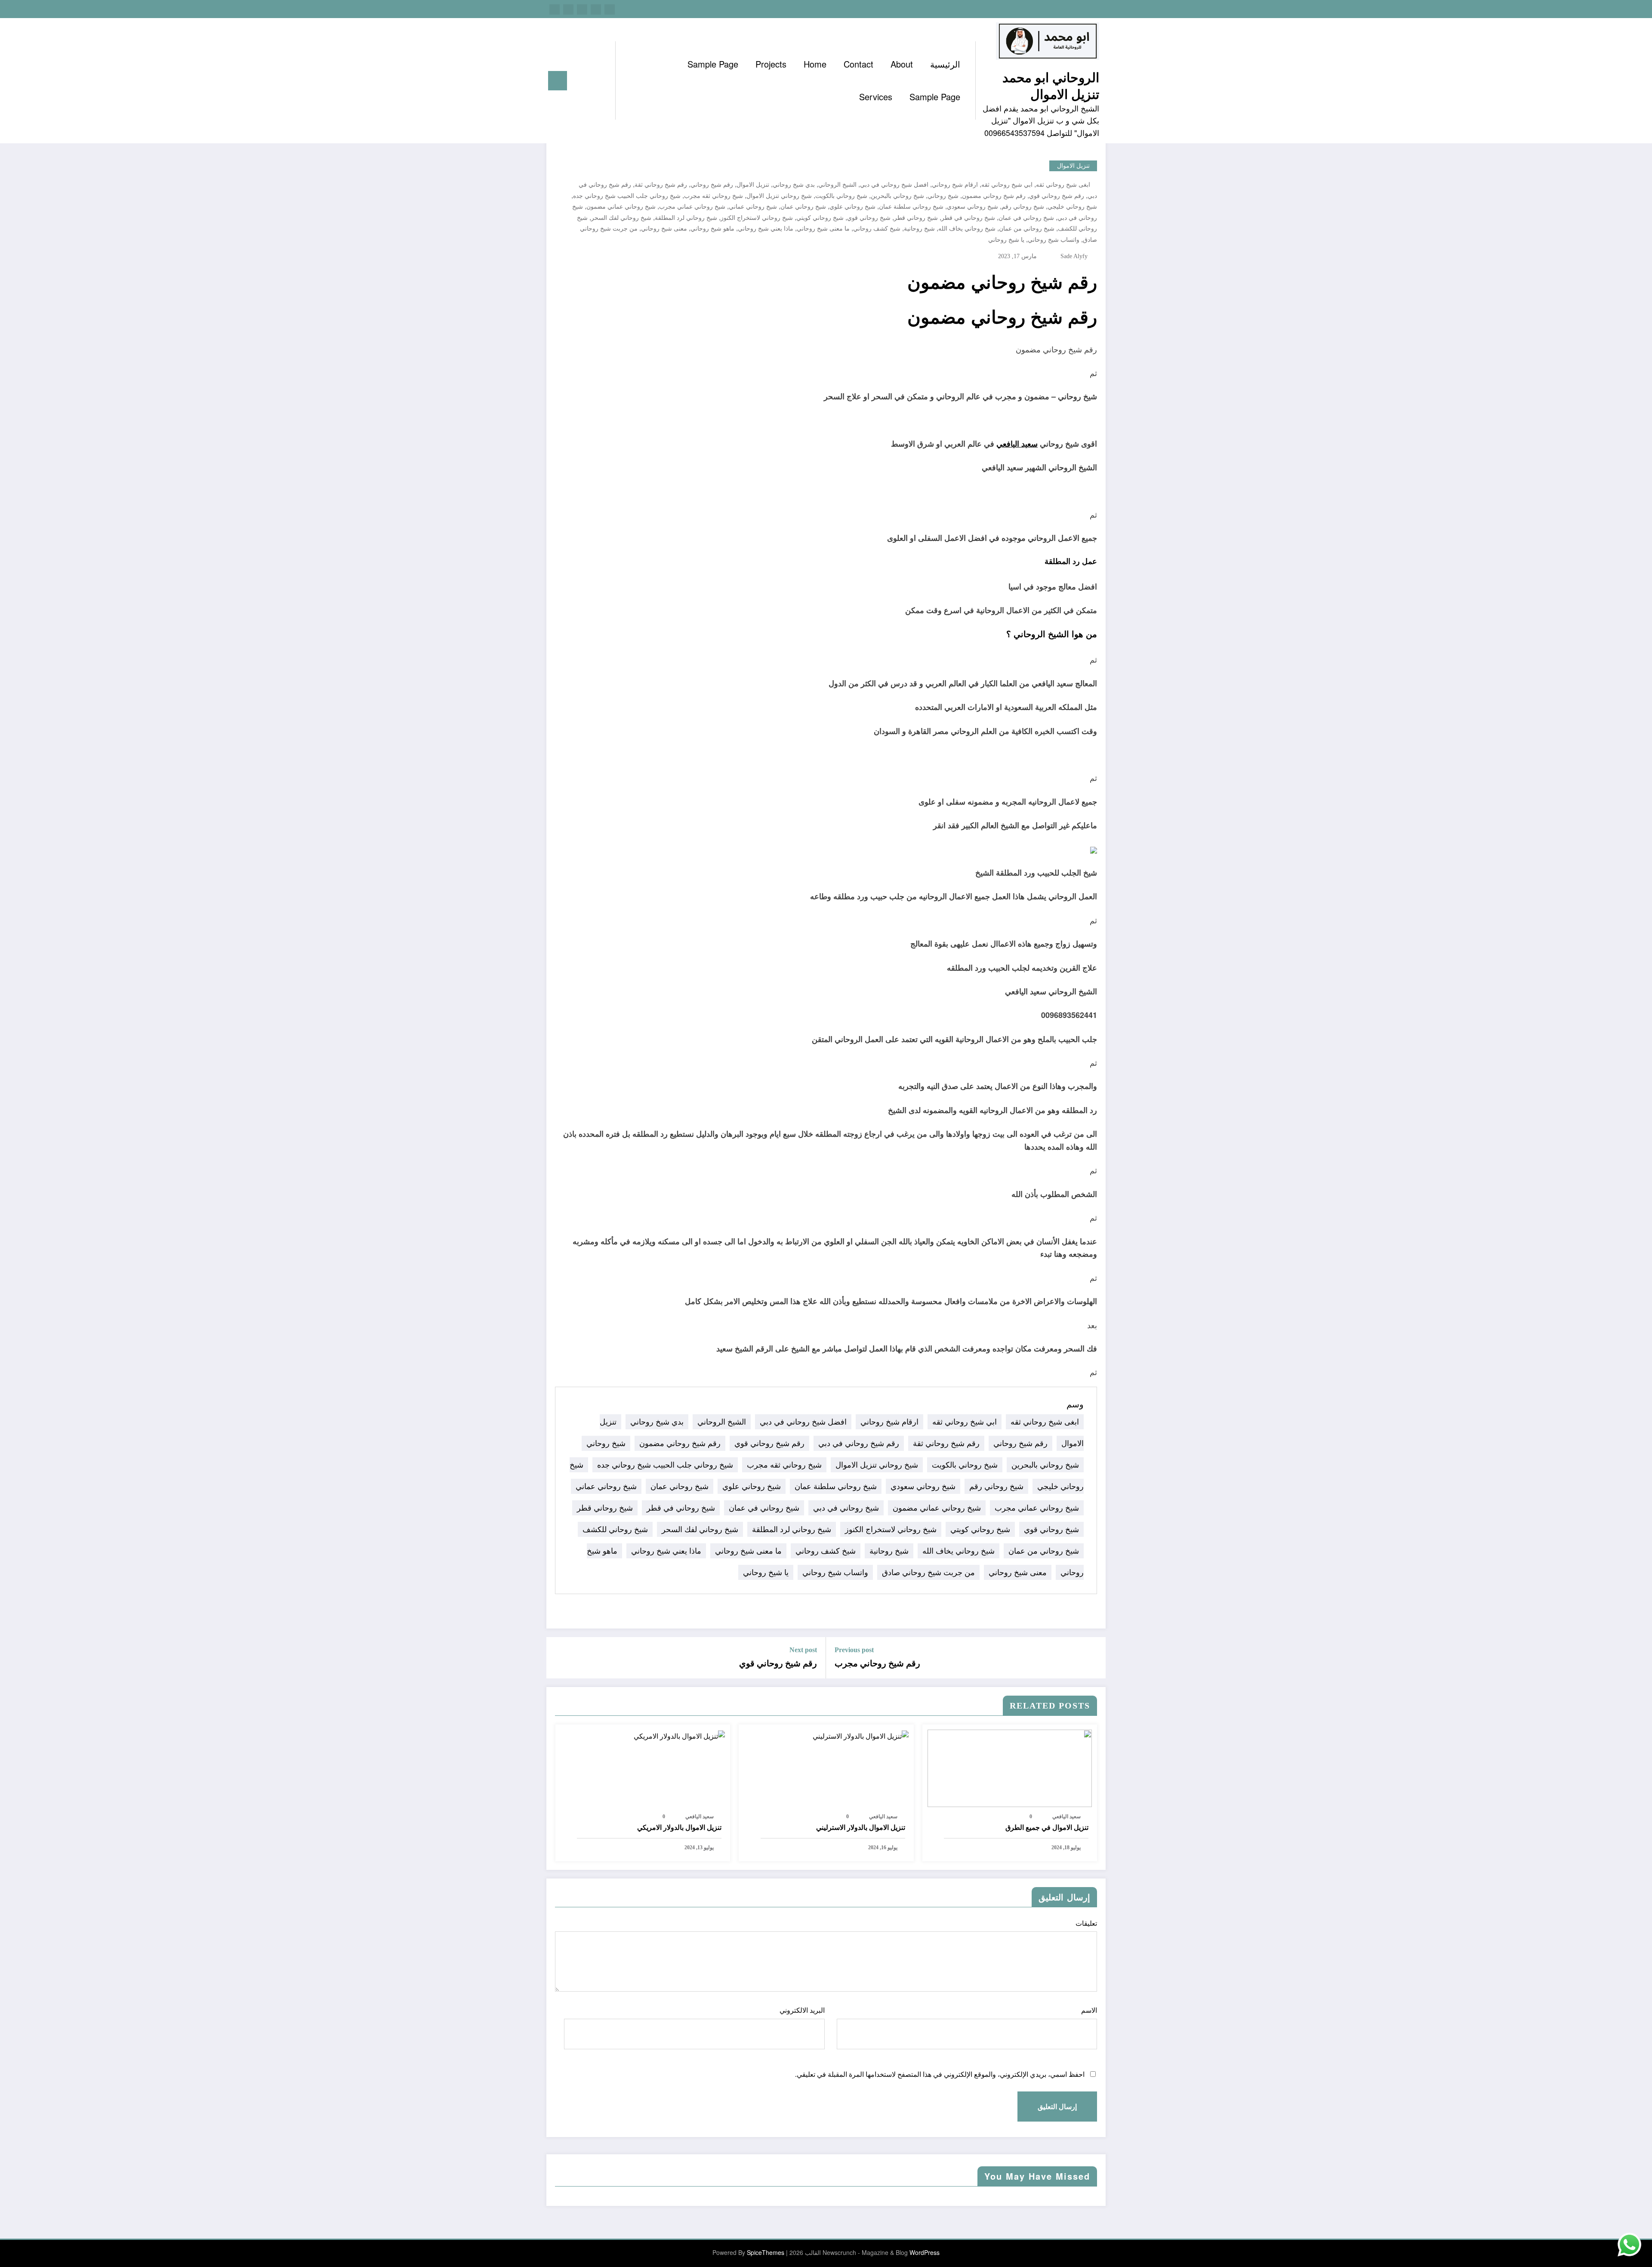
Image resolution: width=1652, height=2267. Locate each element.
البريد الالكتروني (802, 2010)
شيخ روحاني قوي (869, 218)
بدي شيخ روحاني (794, 185)
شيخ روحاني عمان (803, 207)
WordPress (925, 2252)
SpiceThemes (766, 2252)
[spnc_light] (584, 80)
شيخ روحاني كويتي (820, 218)
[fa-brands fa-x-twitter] (596, 9)
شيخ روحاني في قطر (968, 218)
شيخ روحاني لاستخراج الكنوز (757, 218)
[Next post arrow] (558, 1658)
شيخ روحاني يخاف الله (967, 229)
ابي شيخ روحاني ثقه (1007, 185)
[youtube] (555, 9)
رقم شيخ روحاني (712, 185)
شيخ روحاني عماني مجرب (692, 207)
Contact (858, 64)
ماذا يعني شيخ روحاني (766, 229)
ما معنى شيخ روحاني (823, 229)
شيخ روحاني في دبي (846, 1508)
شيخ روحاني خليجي (1072, 207)
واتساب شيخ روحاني (1054, 240)
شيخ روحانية (919, 229)
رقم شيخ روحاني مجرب (877, 1663)
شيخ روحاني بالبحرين (897, 196)
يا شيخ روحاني (1006, 240)
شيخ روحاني (943, 196)
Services (876, 97)
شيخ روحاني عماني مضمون (621, 207)
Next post (803, 1650)
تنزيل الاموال (1073, 166)
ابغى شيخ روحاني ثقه (1063, 185)
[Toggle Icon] (558, 81)
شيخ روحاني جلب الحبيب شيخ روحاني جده (627, 196)
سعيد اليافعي (1017, 444)
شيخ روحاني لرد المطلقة (686, 218)
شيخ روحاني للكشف (615, 1529)
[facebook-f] (610, 9)
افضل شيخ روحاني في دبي (894, 185)
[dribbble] (582, 9)
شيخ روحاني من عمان (1027, 229)
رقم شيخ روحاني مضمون (994, 196)
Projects (771, 64)
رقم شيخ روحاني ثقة (661, 185)
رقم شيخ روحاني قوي (1057, 196)
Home (815, 64)
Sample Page (713, 64)
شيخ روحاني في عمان (1026, 218)
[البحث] (600, 81)
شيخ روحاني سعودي (972, 207)
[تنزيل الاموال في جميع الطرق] (1010, 1767)
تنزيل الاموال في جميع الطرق (1047, 1827)
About (902, 64)
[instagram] (568, 9)
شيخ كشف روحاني (877, 229)
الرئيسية (945, 64)
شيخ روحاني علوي (852, 207)
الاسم (1089, 2010)
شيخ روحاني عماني (753, 207)
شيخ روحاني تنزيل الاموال (779, 196)
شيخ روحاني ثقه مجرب (714, 196)
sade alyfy (1074, 256)
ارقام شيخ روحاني (955, 185)
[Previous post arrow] (1094, 1658)
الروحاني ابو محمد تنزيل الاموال (1051, 85)
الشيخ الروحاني (837, 185)
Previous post (854, 1650)
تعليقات (1086, 1923)
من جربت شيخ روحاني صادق (928, 1572)
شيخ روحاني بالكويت (841, 196)
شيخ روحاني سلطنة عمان (911, 207)
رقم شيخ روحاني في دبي (859, 1443)
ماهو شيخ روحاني (712, 229)
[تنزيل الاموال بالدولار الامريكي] (679, 1735)
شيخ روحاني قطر (916, 218)
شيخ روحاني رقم (1023, 207)
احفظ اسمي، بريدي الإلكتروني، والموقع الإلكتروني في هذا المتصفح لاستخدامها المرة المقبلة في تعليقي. (940, 2074)
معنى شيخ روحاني (664, 229)
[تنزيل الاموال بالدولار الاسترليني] (861, 1735)
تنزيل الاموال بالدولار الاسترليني (861, 1827)
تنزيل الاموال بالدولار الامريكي (679, 1827)
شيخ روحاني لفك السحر (621, 218)
